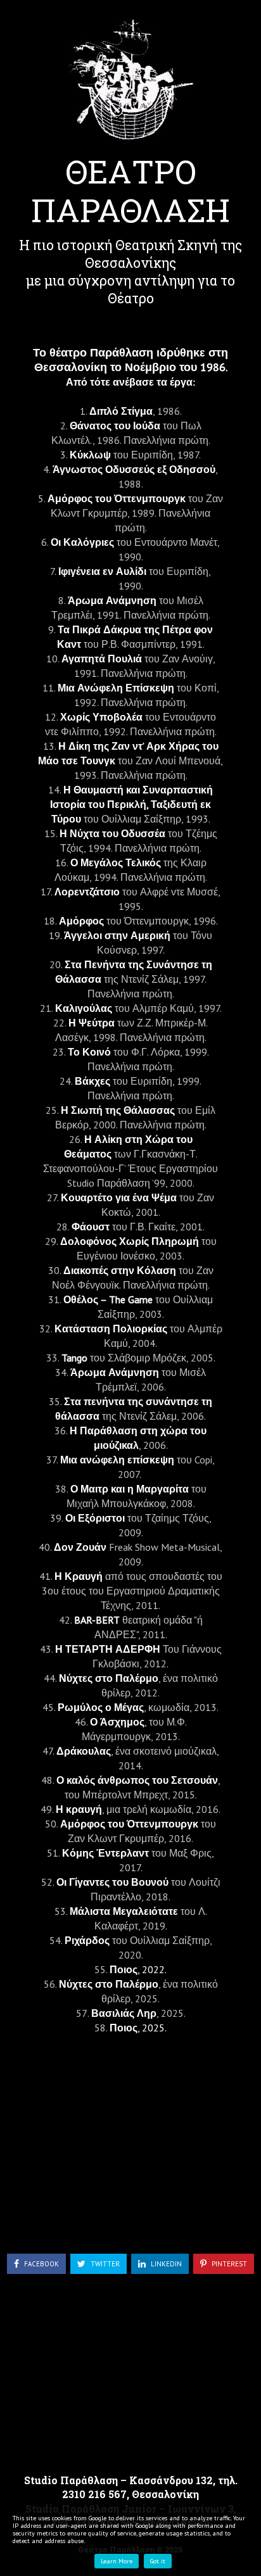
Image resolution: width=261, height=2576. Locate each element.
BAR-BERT (97, 1620)
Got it (158, 2561)
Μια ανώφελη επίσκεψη (118, 1460)
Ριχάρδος (87, 1940)
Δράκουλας (84, 1751)
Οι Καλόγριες (82, 542)
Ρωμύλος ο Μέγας (101, 1707)
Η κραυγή (79, 1809)
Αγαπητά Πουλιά (102, 659)
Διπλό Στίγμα (121, 411)
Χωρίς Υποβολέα (101, 717)
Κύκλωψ (90, 455)
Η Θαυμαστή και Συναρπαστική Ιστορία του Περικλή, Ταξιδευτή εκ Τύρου (131, 804)
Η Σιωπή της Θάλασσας (118, 1110)
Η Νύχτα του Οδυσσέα (112, 833)
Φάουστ (91, 1227)
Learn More (117, 2561)
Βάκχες (92, 1081)
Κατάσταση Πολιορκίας (111, 1329)
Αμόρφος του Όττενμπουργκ (117, 498)
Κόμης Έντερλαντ (105, 1853)
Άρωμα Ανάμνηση (112, 600)
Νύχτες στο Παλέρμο (109, 1678)
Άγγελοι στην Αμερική (117, 935)
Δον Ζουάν (80, 1547)
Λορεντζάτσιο (87, 892)
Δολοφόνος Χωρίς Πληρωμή (130, 1241)
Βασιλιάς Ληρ (124, 2013)
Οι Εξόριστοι (95, 1518)
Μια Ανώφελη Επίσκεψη (116, 688)
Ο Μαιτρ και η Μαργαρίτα (131, 1489)
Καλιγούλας (84, 1008)
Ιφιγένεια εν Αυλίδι (102, 571)
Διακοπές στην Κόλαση (120, 1270)
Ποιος (124, 1969)
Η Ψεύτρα (92, 1023)
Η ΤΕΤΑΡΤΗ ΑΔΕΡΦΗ (109, 1649)
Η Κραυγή (79, 1576)
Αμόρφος (81, 921)
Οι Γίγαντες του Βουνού (112, 1882)
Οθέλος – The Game (108, 1299)
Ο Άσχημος (117, 1722)
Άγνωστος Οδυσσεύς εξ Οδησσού (134, 469)
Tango (74, 1358)
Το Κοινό (89, 1052)
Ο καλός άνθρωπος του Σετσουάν (137, 1780)
